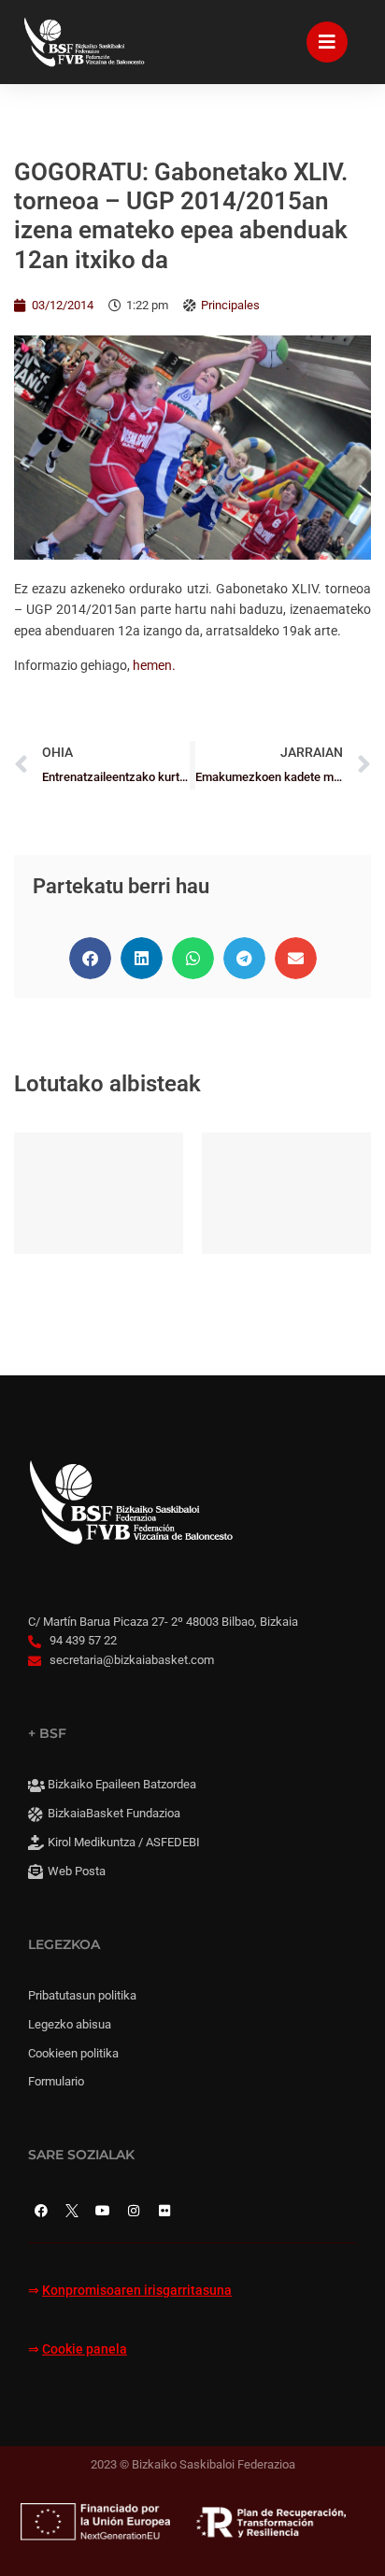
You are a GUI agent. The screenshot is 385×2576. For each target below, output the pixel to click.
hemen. (154, 665)
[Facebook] (41, 2211)
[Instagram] (134, 2211)
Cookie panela (85, 2349)
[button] (90, 958)
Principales (230, 305)
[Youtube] (103, 2211)
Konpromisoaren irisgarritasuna (137, 2291)
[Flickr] (164, 2211)
